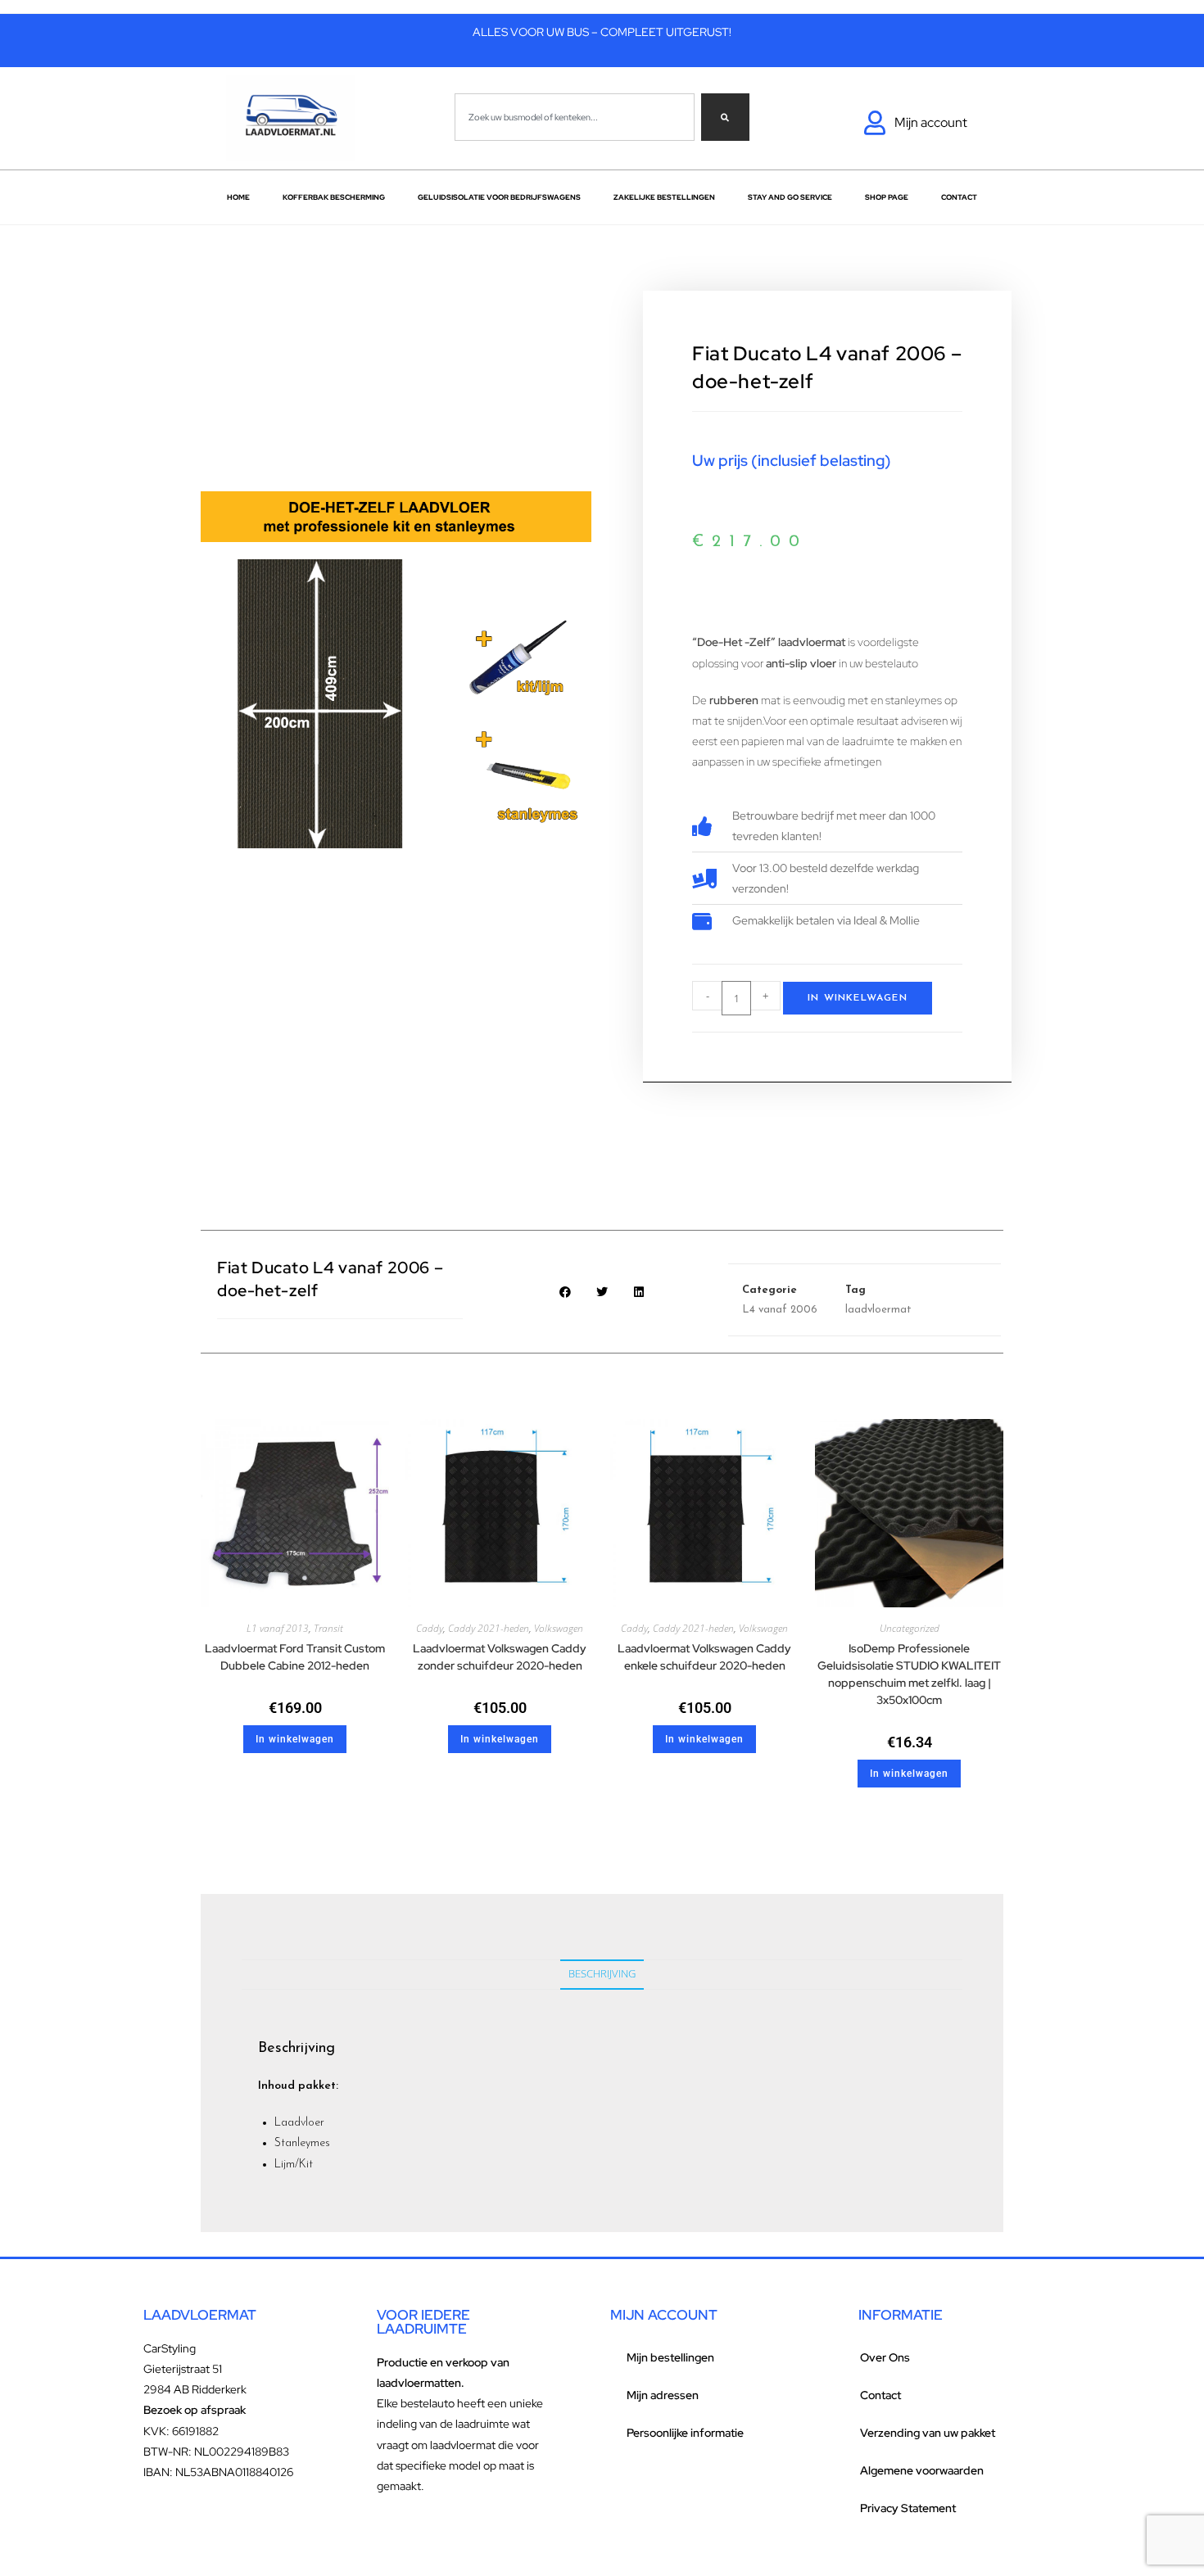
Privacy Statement (908, 2508)
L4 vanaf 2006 (780, 1310)
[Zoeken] (725, 117)
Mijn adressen (663, 2395)
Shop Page (887, 197)
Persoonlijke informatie (685, 2433)
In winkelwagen (858, 998)
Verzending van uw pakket (928, 2433)
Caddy (430, 1628)
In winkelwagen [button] (295, 1739)
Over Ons (885, 2357)
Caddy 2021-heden (489, 1628)
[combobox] (575, 117)
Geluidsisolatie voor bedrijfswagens (499, 197)
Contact (959, 197)
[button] (566, 1292)
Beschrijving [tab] (602, 1974)
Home (238, 197)
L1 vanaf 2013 (278, 1628)
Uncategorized (910, 1628)
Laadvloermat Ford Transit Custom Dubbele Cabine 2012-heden (295, 1657)
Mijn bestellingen (670, 2357)
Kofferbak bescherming (334, 197)
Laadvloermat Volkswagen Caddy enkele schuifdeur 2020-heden (704, 1657)
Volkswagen (559, 1628)
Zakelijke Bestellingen (664, 197)
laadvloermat (878, 1310)
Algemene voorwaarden (922, 2470)
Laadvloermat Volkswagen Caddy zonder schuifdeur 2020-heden (500, 1657)
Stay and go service (790, 197)
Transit (328, 1628)
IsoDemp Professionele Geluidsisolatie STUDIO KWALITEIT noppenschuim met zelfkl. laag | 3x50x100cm (909, 1674)
